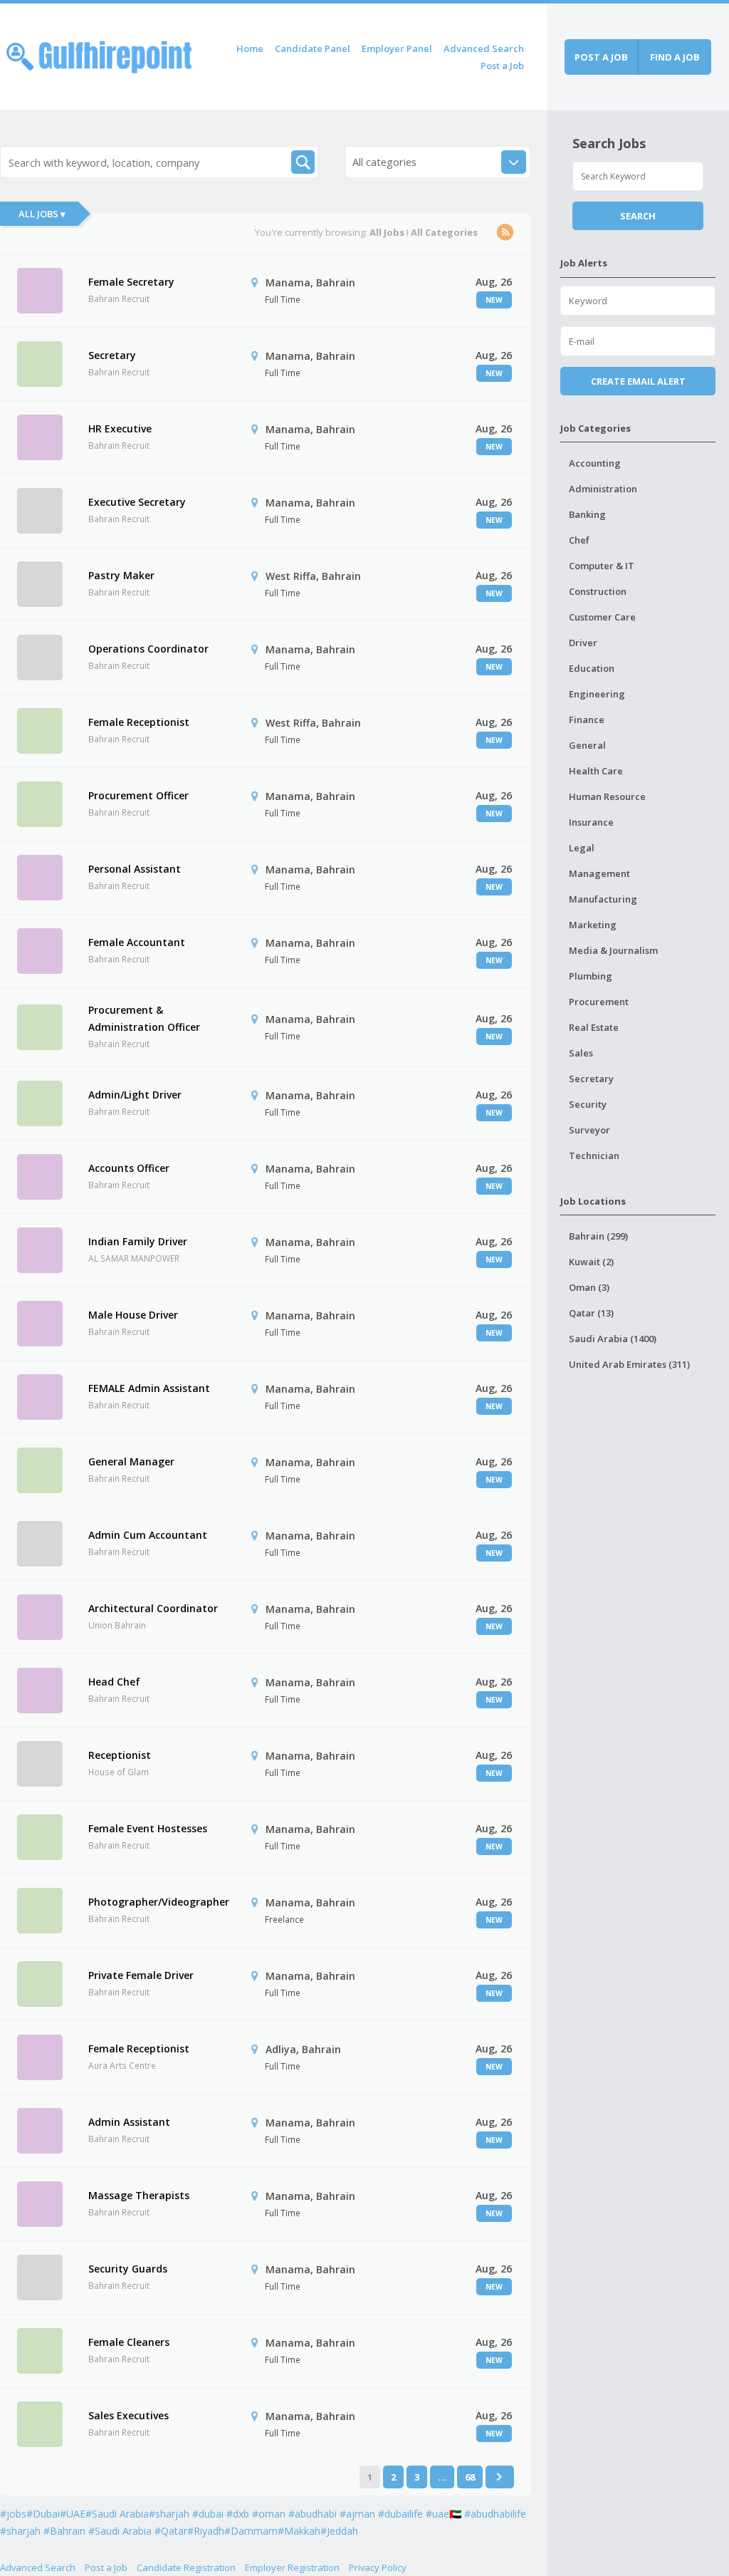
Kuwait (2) (591, 1262)
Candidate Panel (313, 48)
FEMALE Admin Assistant (149, 1388)
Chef (579, 540)
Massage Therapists (139, 2195)
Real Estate (594, 1027)
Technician (594, 1155)
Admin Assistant (129, 2122)
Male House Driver (133, 1315)
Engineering (597, 694)
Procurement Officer (138, 795)
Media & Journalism (613, 950)
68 (470, 2477)
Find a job (675, 57)
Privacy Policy (378, 2567)
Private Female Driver (141, 1975)
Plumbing (591, 976)
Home (250, 48)
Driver (583, 643)
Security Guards (128, 2269)
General (587, 745)
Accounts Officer (129, 1168)
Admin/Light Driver (135, 1095)
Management (599, 873)
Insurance (591, 822)
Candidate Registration (186, 2567)
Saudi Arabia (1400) (613, 1339)
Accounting (595, 463)
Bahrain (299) (598, 1236)
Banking (587, 514)
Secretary (112, 355)
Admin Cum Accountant (148, 1535)
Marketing (593, 925)
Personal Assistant (135, 869)
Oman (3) (589, 1287)
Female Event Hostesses (148, 1828)
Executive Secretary (137, 502)
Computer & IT (602, 566)
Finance (587, 720)
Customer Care (602, 617)
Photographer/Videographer (159, 1902)
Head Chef (114, 1682)
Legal (582, 848)
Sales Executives (129, 2415)
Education (592, 668)
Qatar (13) (591, 1313)
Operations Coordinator (148, 649)
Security (588, 1104)
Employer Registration (292, 2567)
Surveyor (589, 1130)
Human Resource (607, 796)
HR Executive (120, 429)
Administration (603, 489)
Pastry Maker (121, 575)
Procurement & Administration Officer (144, 1018)
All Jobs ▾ (42, 214)
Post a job (601, 57)
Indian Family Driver (138, 1241)
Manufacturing (603, 899)
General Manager (131, 1461)
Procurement (599, 1002)
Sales (581, 1053)
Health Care (596, 771)
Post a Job (502, 66)
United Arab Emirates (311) (629, 1364)
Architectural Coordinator (153, 1608)
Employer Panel (397, 48)
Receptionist (120, 1755)
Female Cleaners (129, 2342)
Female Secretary (131, 282)
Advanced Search (484, 48)
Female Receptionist (139, 722)
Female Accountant (137, 942)
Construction (598, 591)
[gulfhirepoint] (99, 54)
